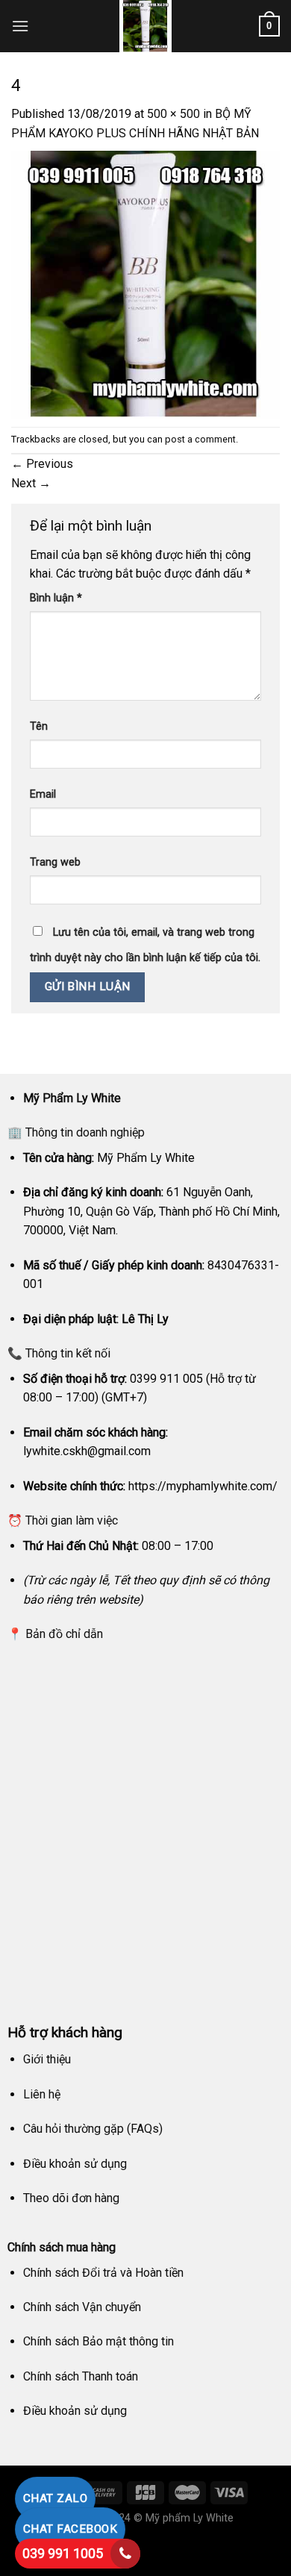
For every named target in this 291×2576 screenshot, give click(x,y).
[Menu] (20, 26)
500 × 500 (173, 114)
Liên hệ (42, 2094)
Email (43, 794)
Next (31, 483)
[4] (145, 284)
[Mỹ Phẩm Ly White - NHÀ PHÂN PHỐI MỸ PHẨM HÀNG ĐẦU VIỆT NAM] (145, 26)
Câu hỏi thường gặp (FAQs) (93, 2129)
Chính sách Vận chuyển (82, 2307)
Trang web (55, 862)
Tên (39, 726)
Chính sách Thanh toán (81, 2376)
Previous (42, 464)
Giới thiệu (47, 2059)
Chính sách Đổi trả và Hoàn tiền (103, 2273)
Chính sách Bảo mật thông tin (98, 2341)
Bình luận (56, 598)
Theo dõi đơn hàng (71, 2198)
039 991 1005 (63, 2553)
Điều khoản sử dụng (75, 2164)
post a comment (200, 439)
